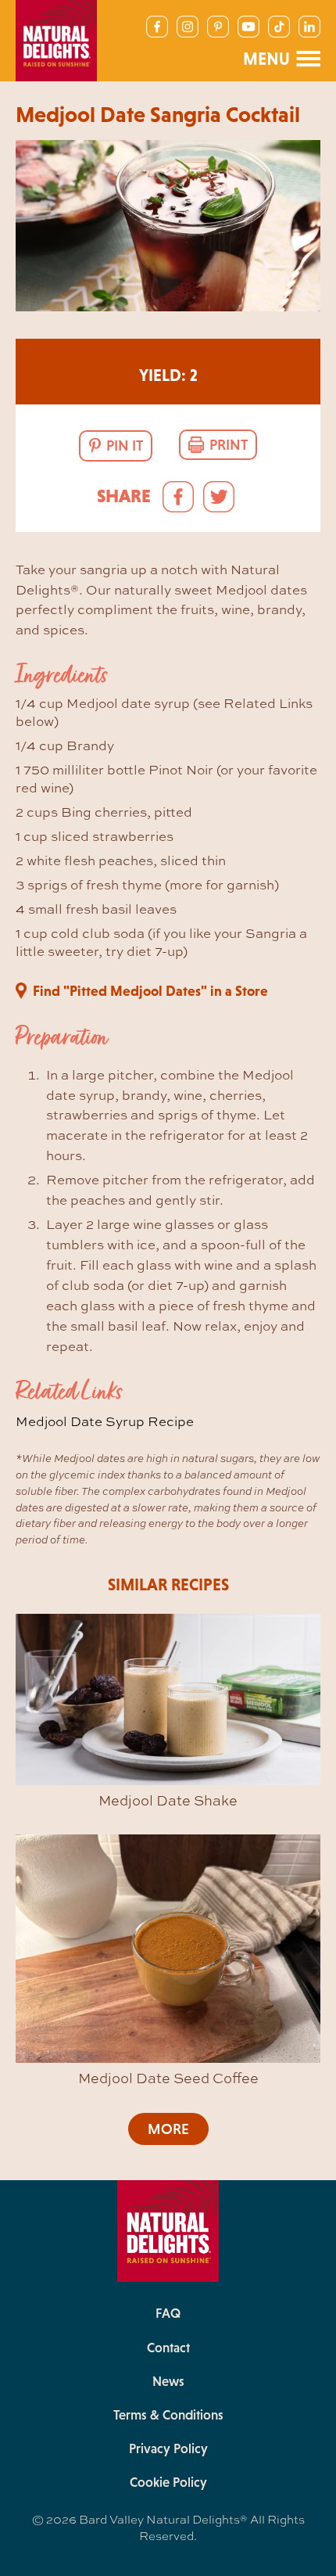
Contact (168, 2348)
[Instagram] (188, 27)
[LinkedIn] (309, 27)
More (168, 2129)
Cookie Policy (168, 2482)
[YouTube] (248, 27)
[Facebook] (157, 27)
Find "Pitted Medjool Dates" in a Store (150, 991)
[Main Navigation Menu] (281, 59)
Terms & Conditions (168, 2415)
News (168, 2381)
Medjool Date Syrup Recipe (105, 1421)
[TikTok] (279, 27)
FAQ (168, 2313)
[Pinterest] (218, 27)
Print (229, 445)
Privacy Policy (168, 2448)
